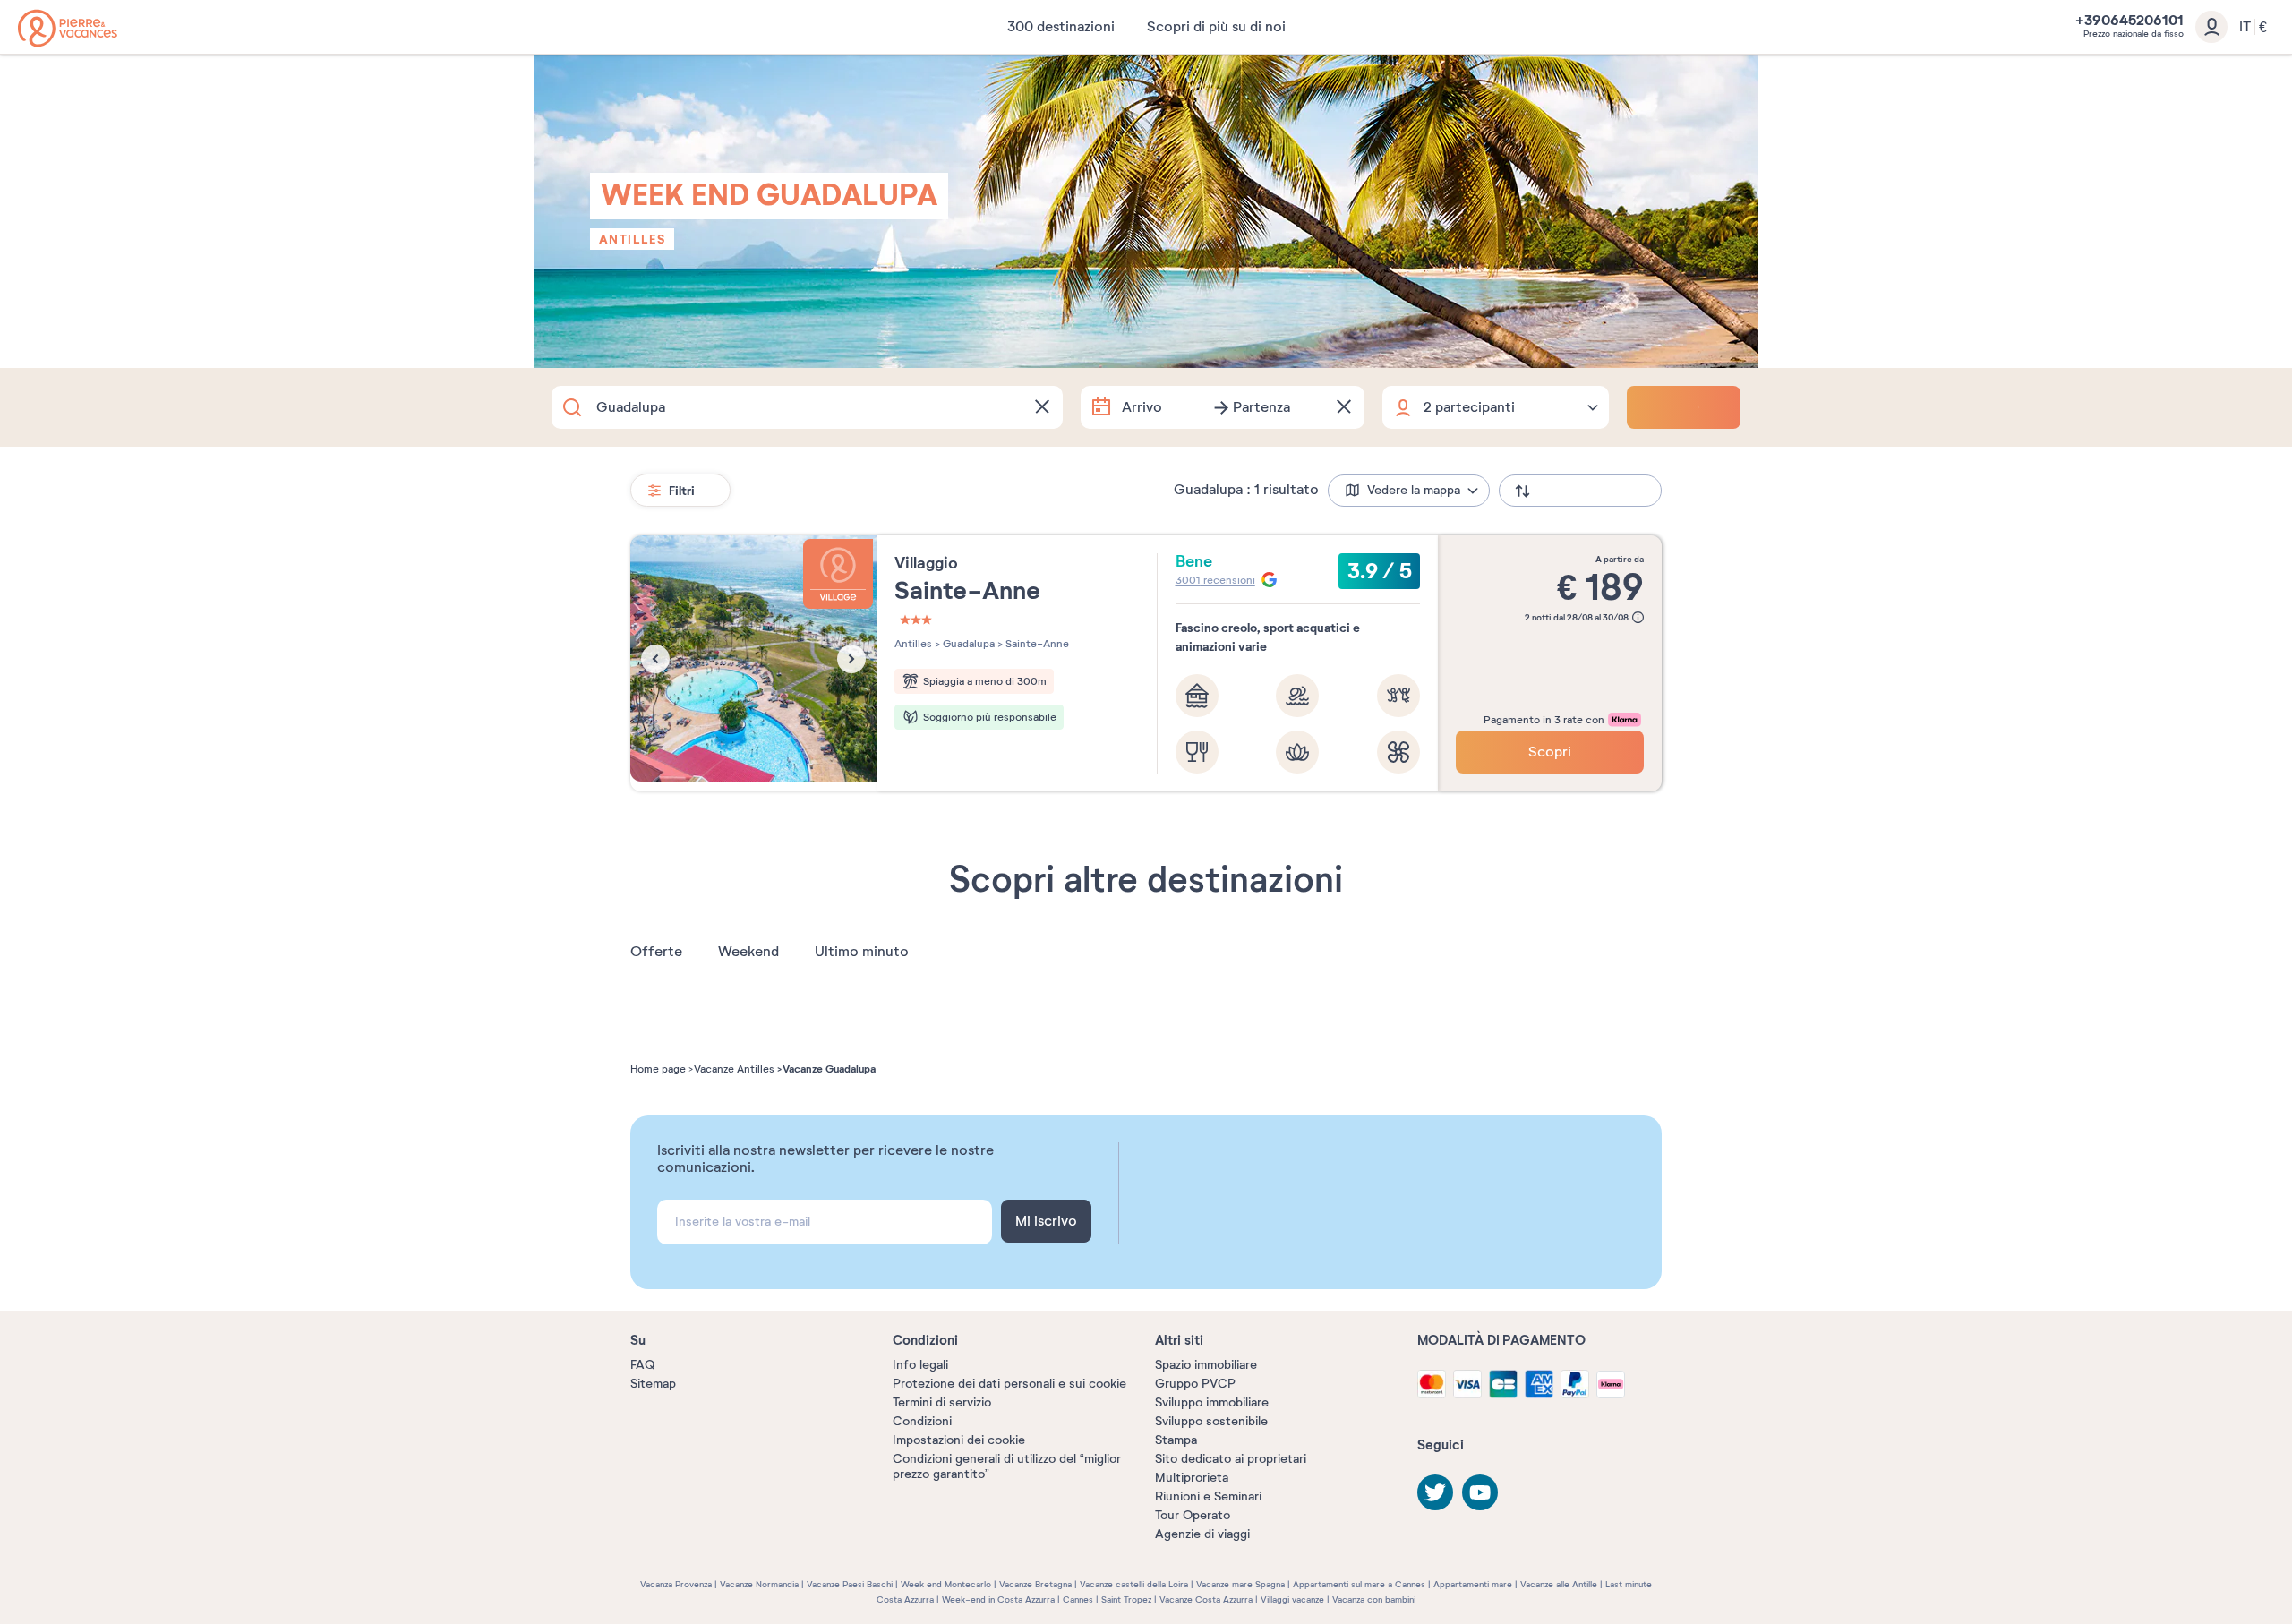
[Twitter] (1435, 1492)
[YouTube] (1480, 1492)
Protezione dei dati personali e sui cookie (1009, 1384)
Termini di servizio (942, 1402)
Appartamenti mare (1473, 1584)
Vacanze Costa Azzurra (1206, 1599)
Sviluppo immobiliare (1212, 1402)
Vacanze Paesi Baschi (850, 1584)
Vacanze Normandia (759, 1584)
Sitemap (653, 1384)
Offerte (656, 952)
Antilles (632, 239)
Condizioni (922, 1421)
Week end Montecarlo (946, 1584)
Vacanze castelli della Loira (1134, 1584)
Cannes (1078, 1599)
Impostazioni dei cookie (959, 1440)
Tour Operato (1193, 1515)
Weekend (748, 952)
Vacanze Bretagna (1035, 1584)
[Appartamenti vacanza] (68, 28)
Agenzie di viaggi (1202, 1534)
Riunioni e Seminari (1208, 1496)
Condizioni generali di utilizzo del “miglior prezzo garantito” (1007, 1466)
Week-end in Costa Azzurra (998, 1599)
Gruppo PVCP (1195, 1384)
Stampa (1176, 1440)
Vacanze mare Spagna (1240, 1584)
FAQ (642, 1365)
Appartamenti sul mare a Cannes (1359, 1584)
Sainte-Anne (1036, 644)
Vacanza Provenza (676, 1584)
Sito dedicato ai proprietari (1231, 1459)
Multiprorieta (1192, 1478)
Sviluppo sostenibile (1211, 1421)
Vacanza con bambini (1374, 1599)
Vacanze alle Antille (1559, 1584)
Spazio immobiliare (1206, 1365)
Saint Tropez (1126, 1599)
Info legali (920, 1365)
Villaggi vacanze (1292, 1599)
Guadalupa (967, 644)
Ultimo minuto (862, 952)
